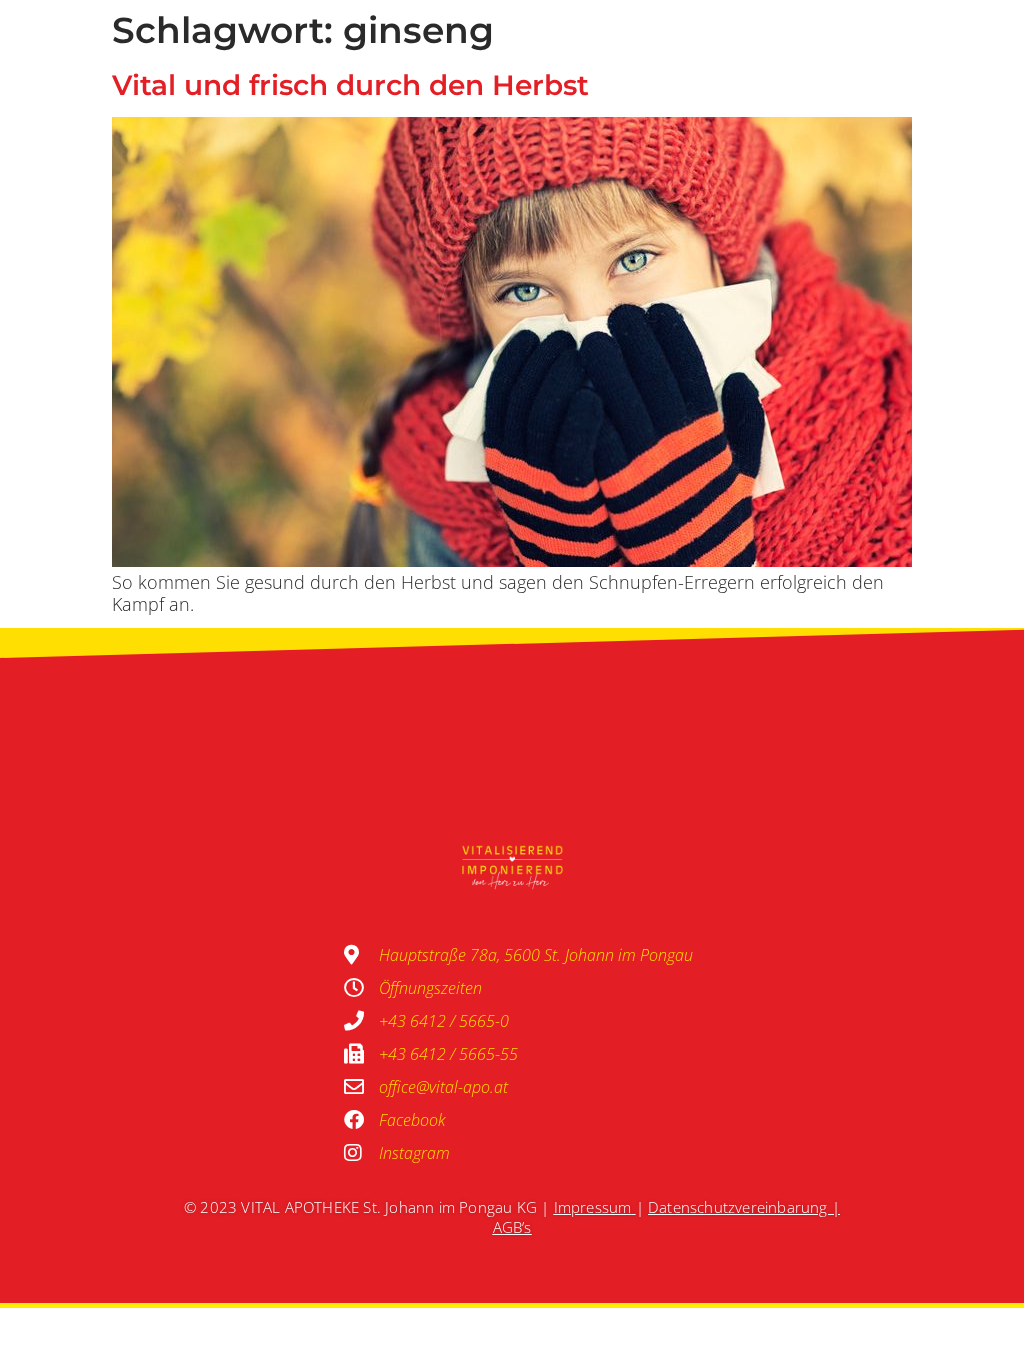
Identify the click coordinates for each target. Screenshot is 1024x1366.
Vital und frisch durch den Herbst (350, 85)
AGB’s (512, 1227)
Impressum (593, 1207)
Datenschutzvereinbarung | (744, 1207)
